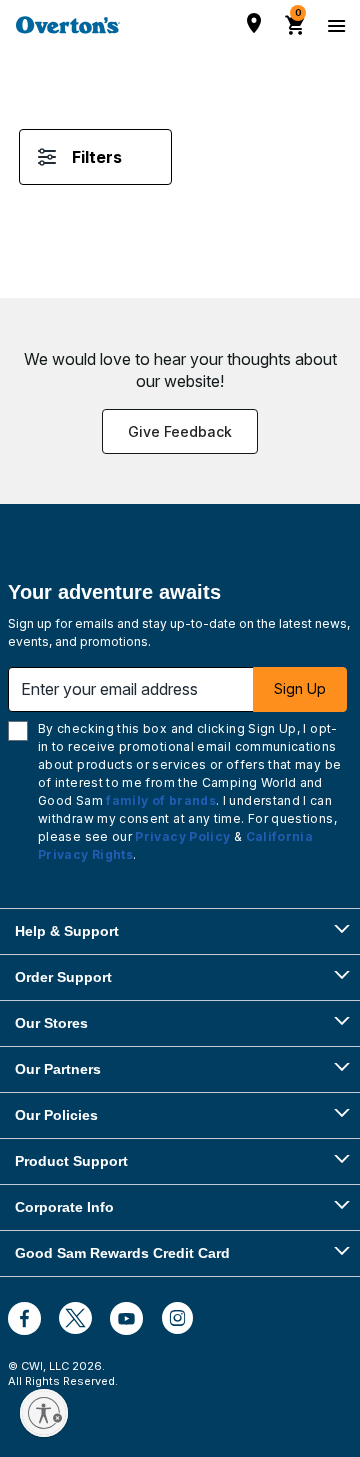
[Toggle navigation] (334, 25)
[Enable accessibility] (44, 1413)
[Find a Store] (254, 23)
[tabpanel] (180, 177)
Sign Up (300, 688)
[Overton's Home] (68, 25)
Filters (97, 157)
